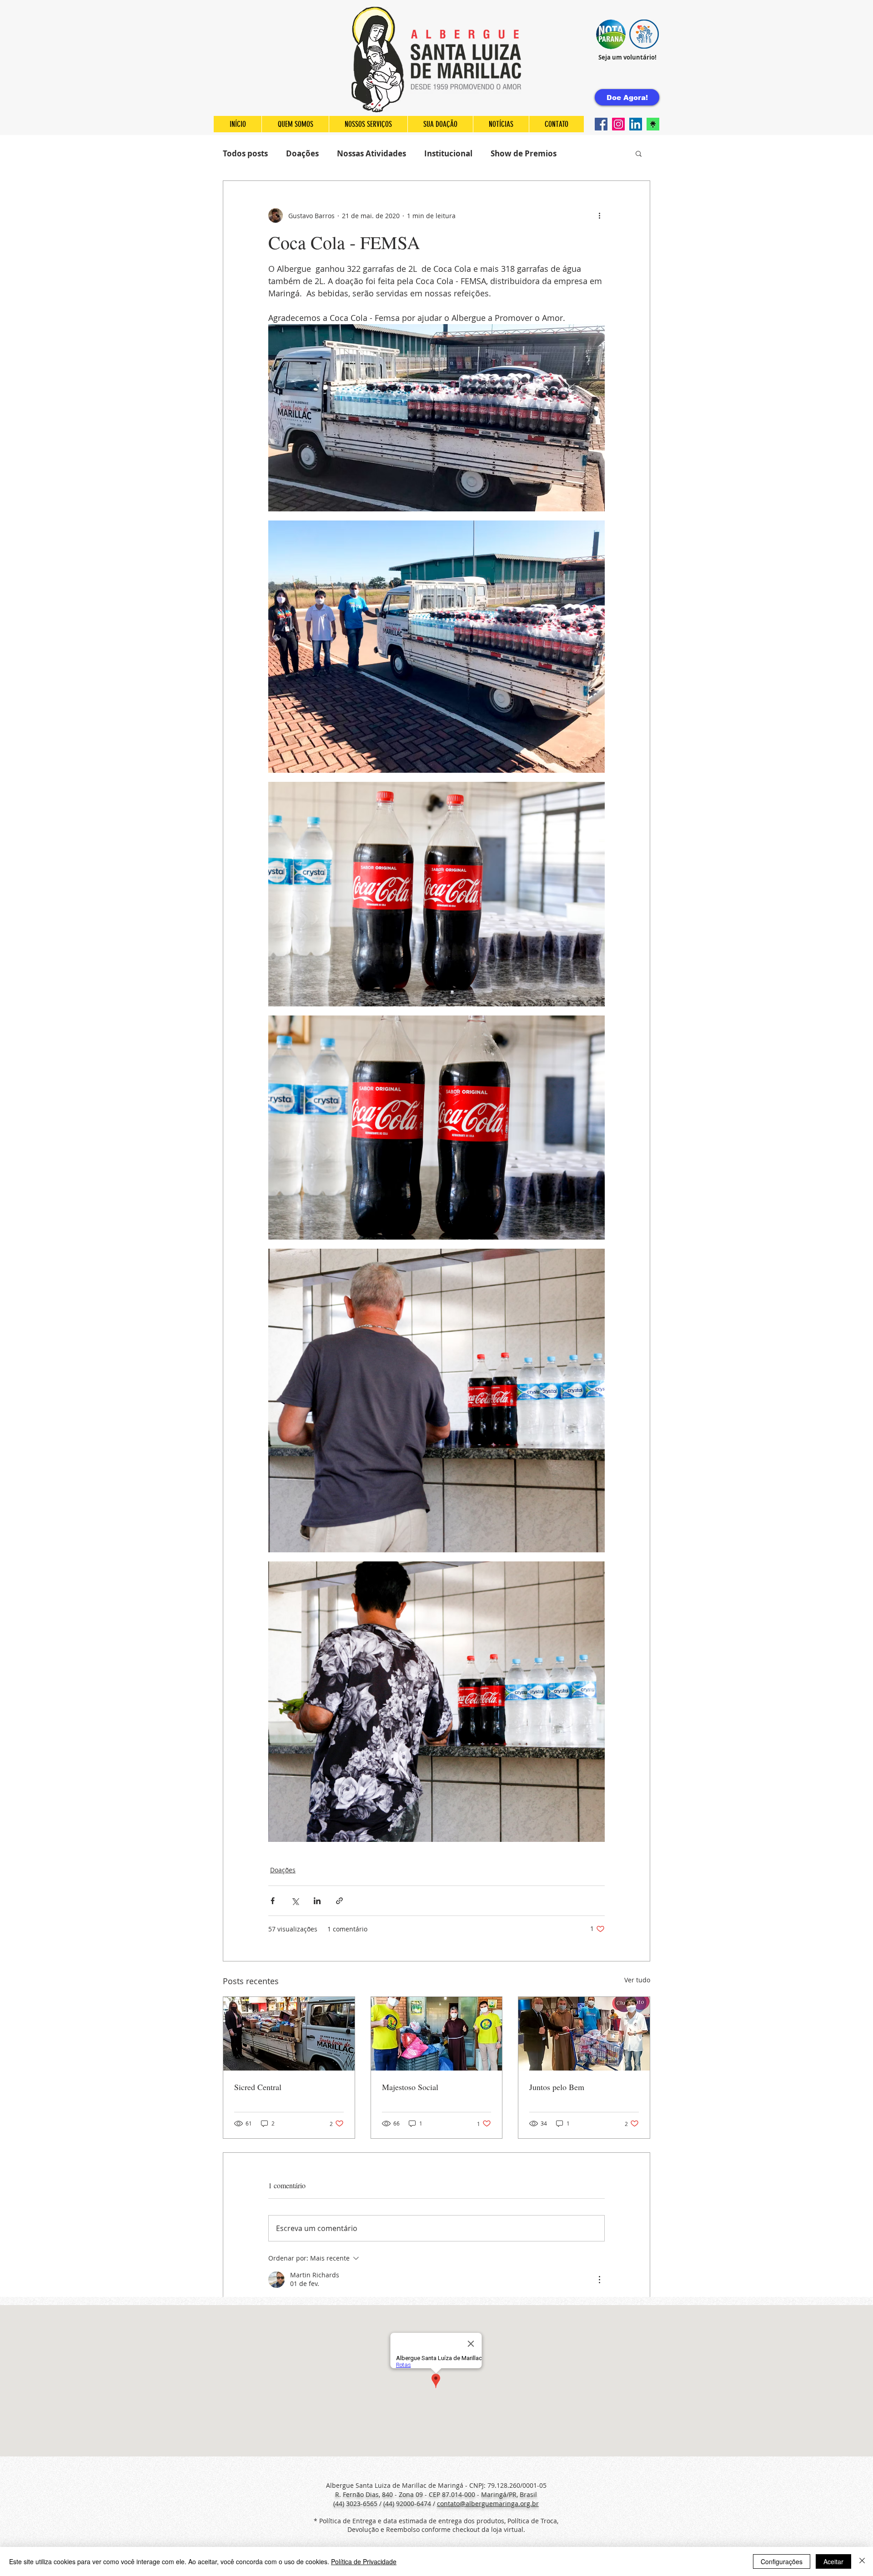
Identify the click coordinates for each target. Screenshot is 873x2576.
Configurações (782, 2561)
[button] (611, 34)
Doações (302, 153)
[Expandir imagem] (436, 418)
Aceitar (833, 2561)
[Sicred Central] (289, 2034)
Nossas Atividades (371, 153)
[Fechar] (862, 2561)
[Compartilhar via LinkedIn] (317, 1901)
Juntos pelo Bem (557, 2087)
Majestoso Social (410, 2087)
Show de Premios (524, 153)
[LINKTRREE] (653, 124)
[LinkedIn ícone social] (636, 124)
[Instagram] (618, 124)
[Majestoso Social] (437, 2034)
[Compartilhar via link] (339, 1901)
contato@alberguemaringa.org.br (488, 2503)
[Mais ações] (599, 215)
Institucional (448, 153)
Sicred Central (258, 2087)
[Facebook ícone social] (601, 124)
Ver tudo (637, 1980)
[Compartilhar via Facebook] (273, 1901)
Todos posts (245, 153)
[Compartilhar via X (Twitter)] (295, 1901)
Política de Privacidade (364, 2561)
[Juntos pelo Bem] (584, 2034)
